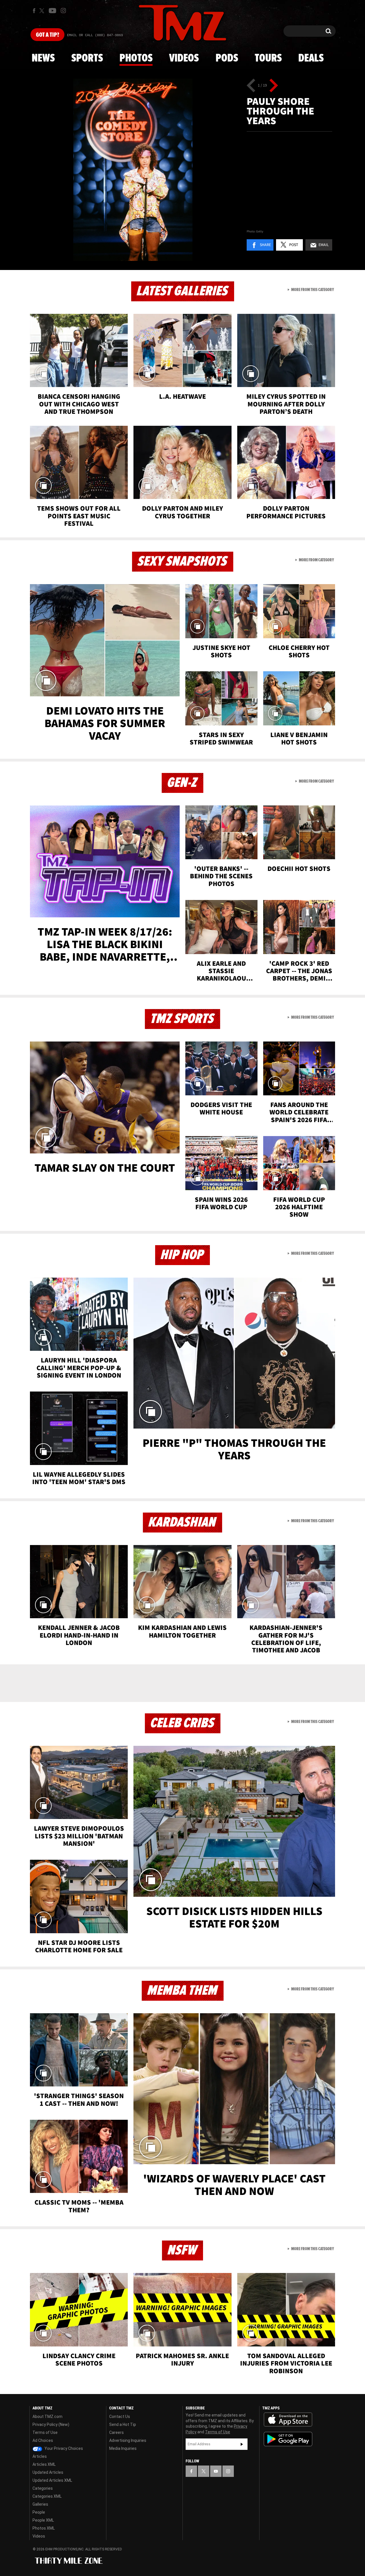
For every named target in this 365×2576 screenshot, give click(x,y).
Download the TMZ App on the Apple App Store (288, 2420)
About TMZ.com (47, 2417)
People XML (43, 2520)
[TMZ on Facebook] (34, 11)
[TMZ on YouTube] (216, 2471)
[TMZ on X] (43, 11)
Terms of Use (45, 2432)
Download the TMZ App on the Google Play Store (288, 2439)
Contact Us (120, 2417)
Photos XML (44, 2528)
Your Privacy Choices (63, 2448)
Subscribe (242, 2444)
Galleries (40, 2504)
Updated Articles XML (52, 2480)
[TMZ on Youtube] (52, 11)
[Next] (274, 85)
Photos (136, 58)
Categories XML (47, 2496)
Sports (87, 58)
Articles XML (44, 2464)
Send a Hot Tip (123, 2424)
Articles (40, 2456)
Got (47, 35)
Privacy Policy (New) (51, 2424)
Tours (268, 58)
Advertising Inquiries (128, 2440)
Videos (184, 58)
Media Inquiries (123, 2448)
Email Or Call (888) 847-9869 (95, 35)
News (43, 58)
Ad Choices (43, 2440)
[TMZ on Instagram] (63, 11)
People (39, 2512)
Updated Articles (48, 2472)
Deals (311, 58)
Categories (43, 2488)
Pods (227, 58)
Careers (116, 2432)
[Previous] (251, 85)
